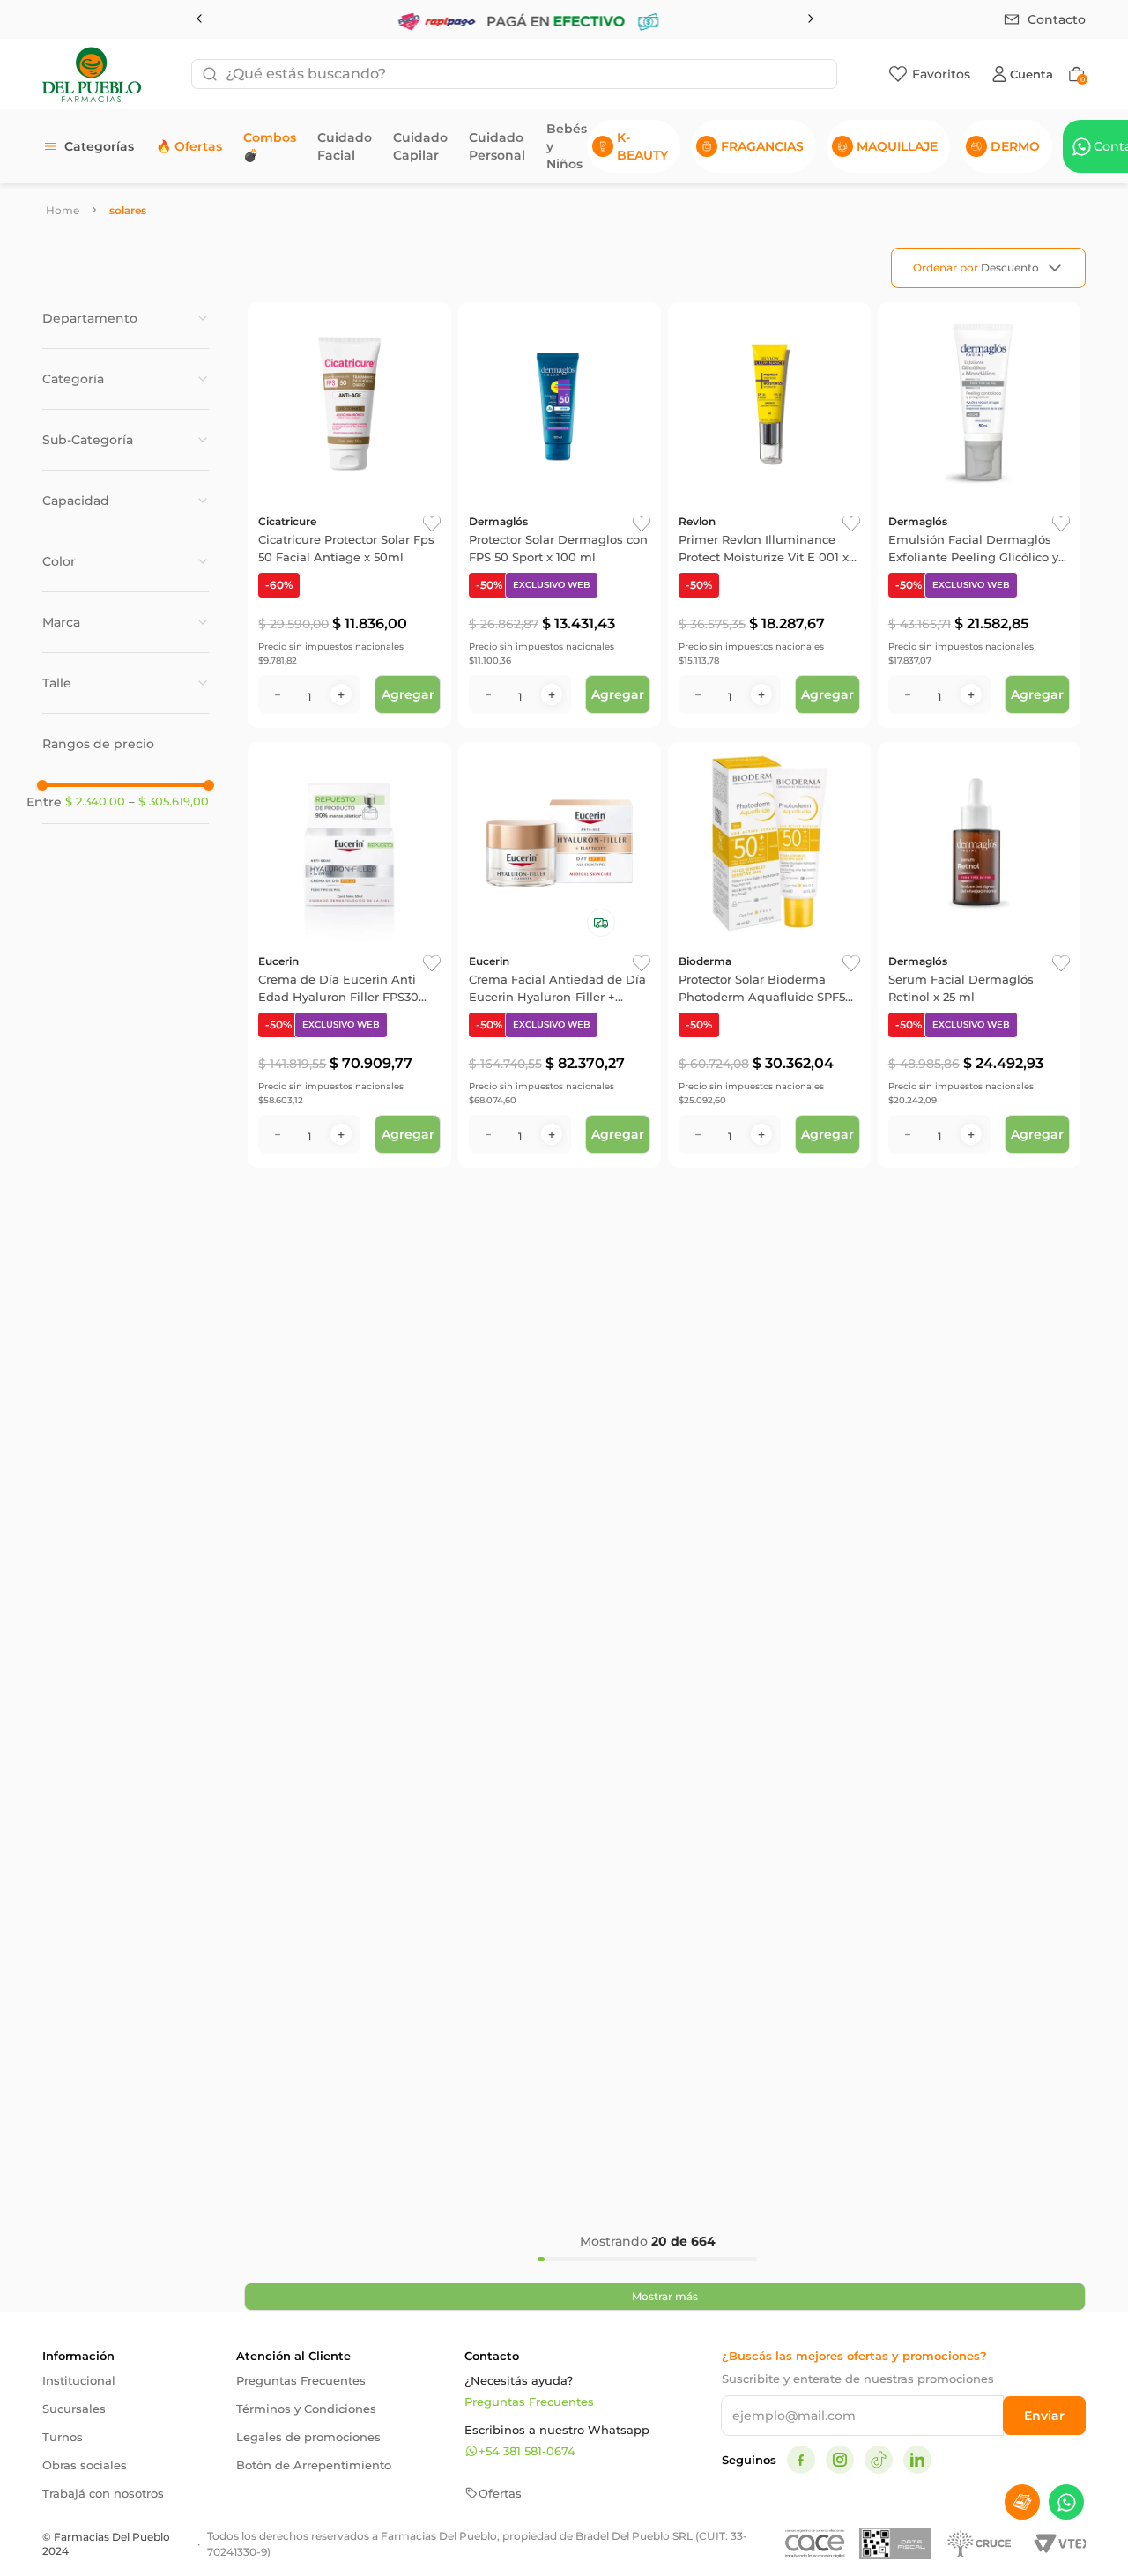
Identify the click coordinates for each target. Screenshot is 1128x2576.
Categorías (99, 146)
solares (128, 210)
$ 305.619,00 (169, 802)
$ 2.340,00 (95, 802)
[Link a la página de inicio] (63, 210)
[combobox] (514, 74)
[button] (126, 318)
